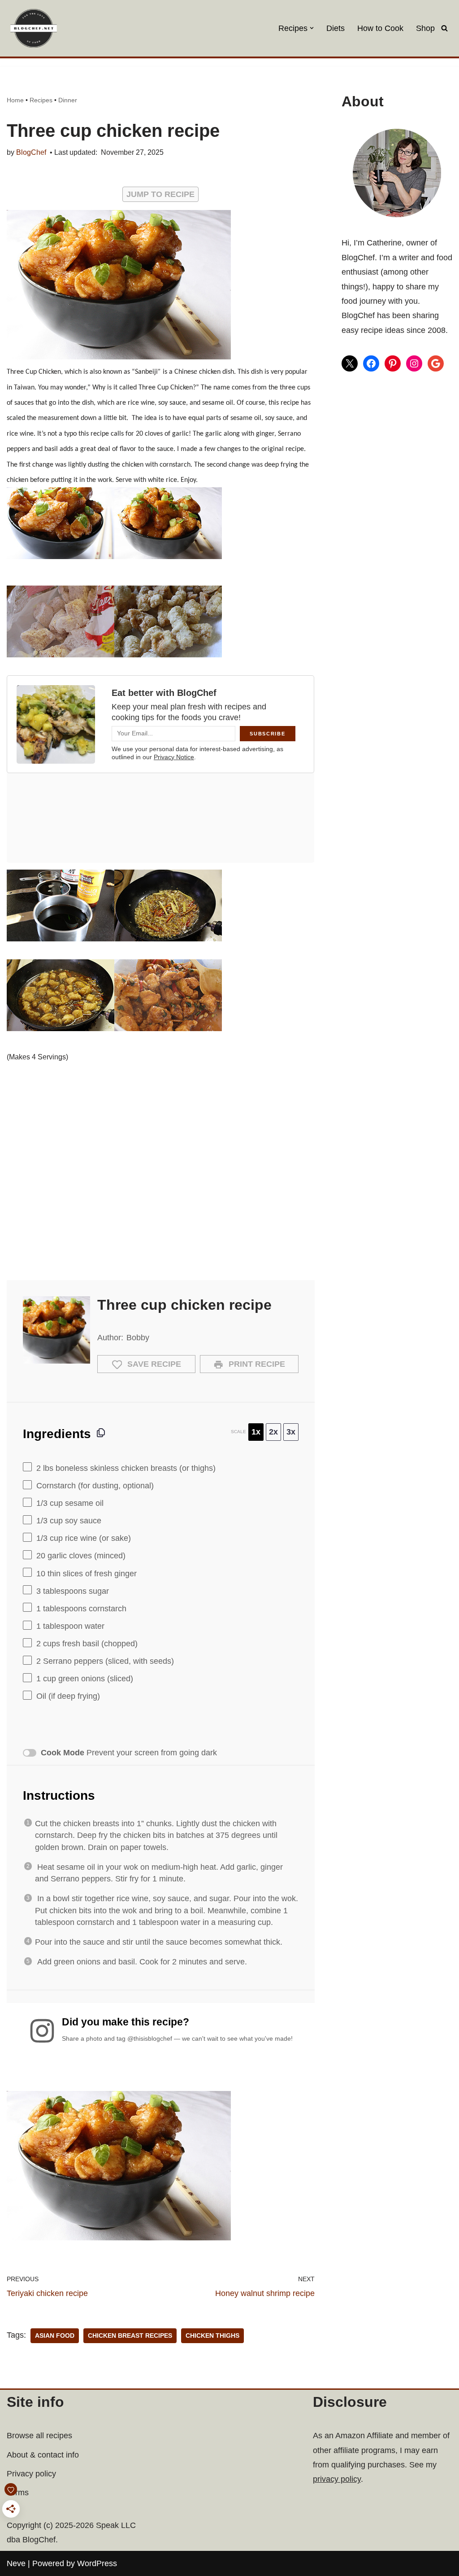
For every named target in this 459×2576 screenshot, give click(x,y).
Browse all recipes (39, 2436)
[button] (312, 28)
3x (291, 1432)
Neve (16, 2563)
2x (273, 1432)
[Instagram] (414, 363)
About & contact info (43, 2455)
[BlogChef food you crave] (36, 28)
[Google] (436, 363)
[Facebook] (371, 363)
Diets (336, 28)
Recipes (41, 100)
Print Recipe (256, 1364)
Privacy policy (31, 2474)
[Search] (444, 28)
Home (15, 100)
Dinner (68, 100)
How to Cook (380, 28)
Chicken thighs (212, 2336)
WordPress (97, 2563)
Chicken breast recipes (130, 2336)
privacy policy (337, 2479)
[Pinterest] (393, 363)
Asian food (55, 2336)
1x (256, 1432)
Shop (425, 28)
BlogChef (31, 152)
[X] (350, 363)
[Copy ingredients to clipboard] (101, 1433)
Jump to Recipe (160, 194)
